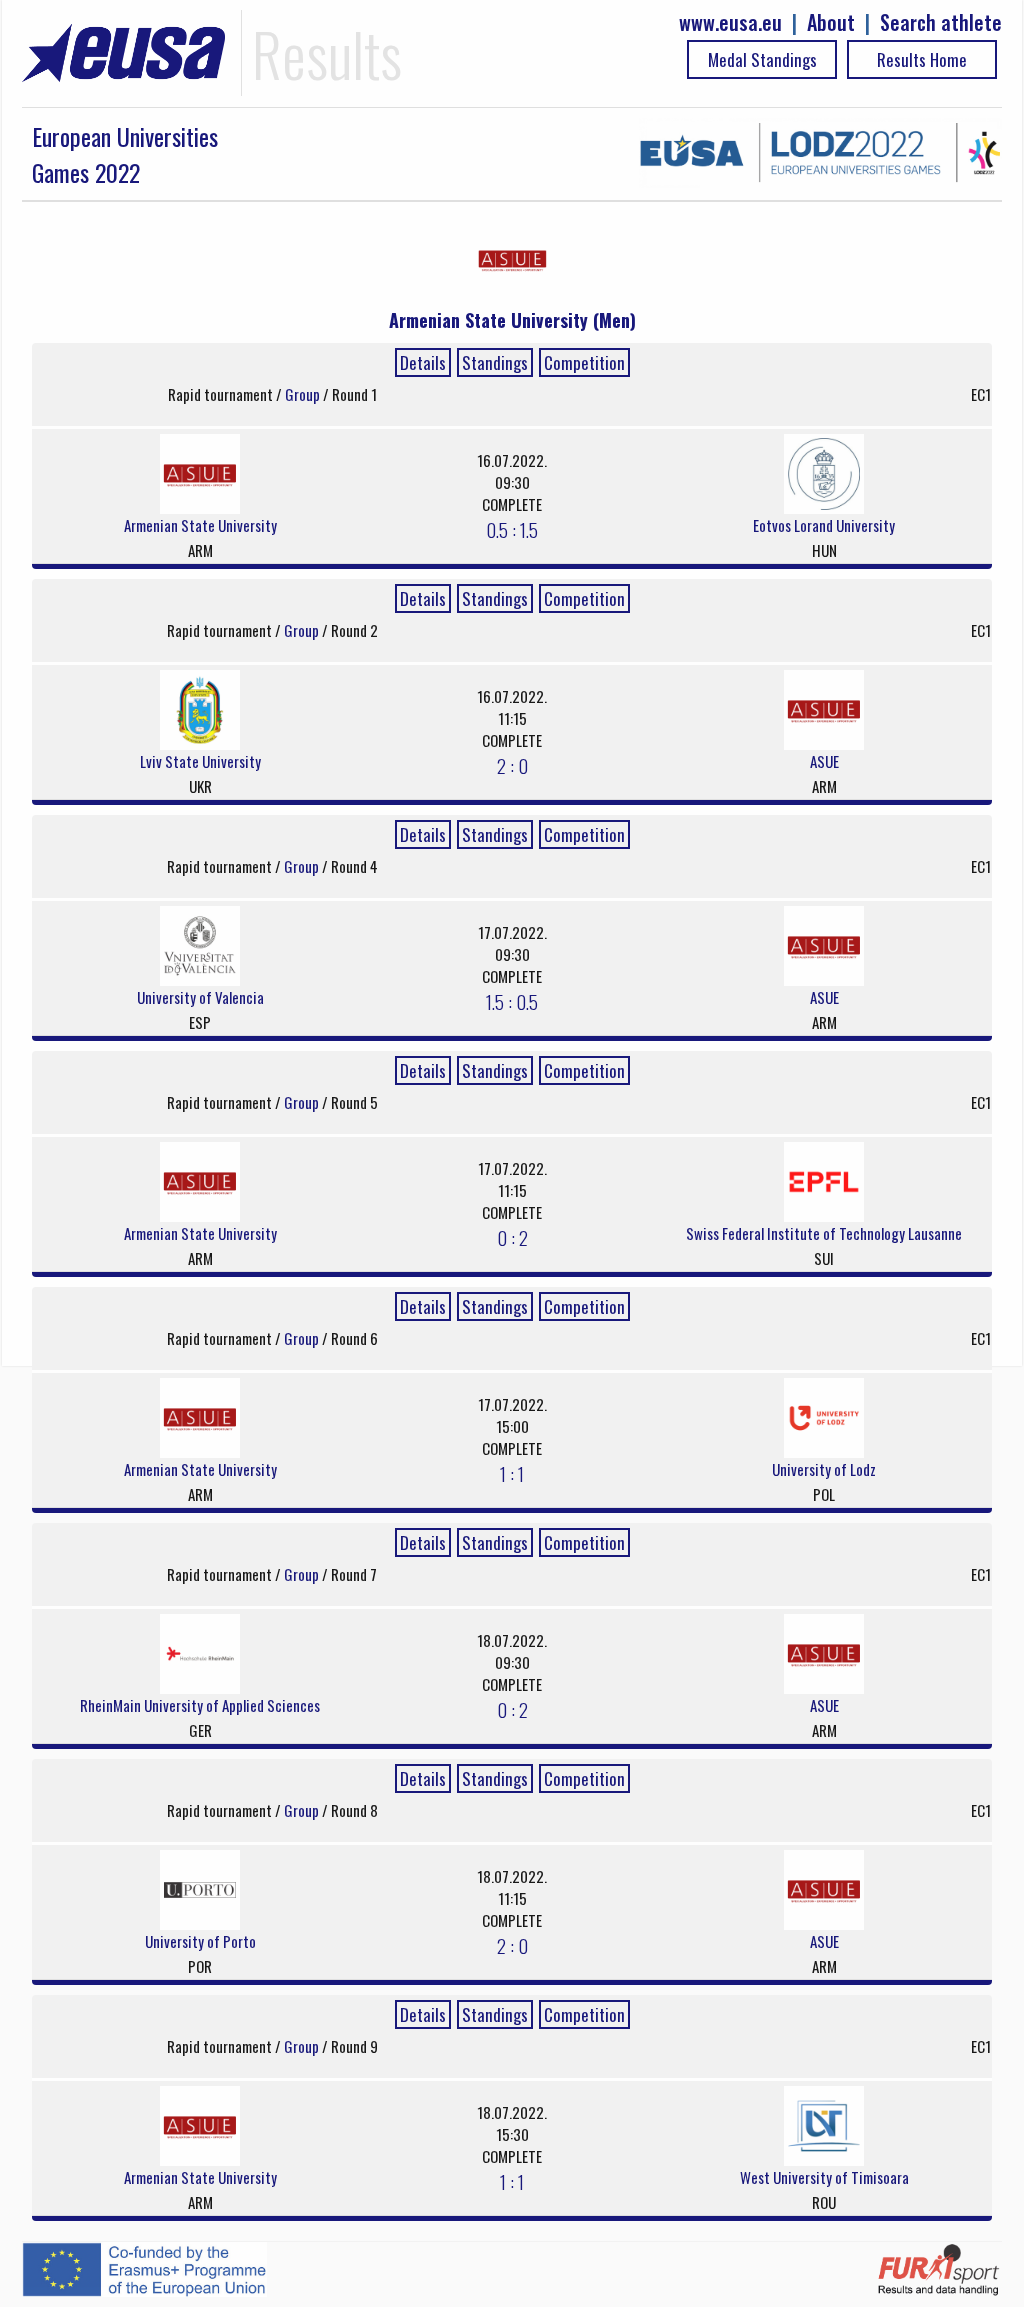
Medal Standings (762, 59)
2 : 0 (512, 765)
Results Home (922, 59)
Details (423, 362)
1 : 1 (512, 1473)
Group (304, 394)
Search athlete (941, 22)
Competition (584, 362)
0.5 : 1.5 (512, 529)
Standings (495, 362)
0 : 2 (512, 1237)
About (831, 22)
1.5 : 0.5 (512, 1001)
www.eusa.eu (730, 22)
